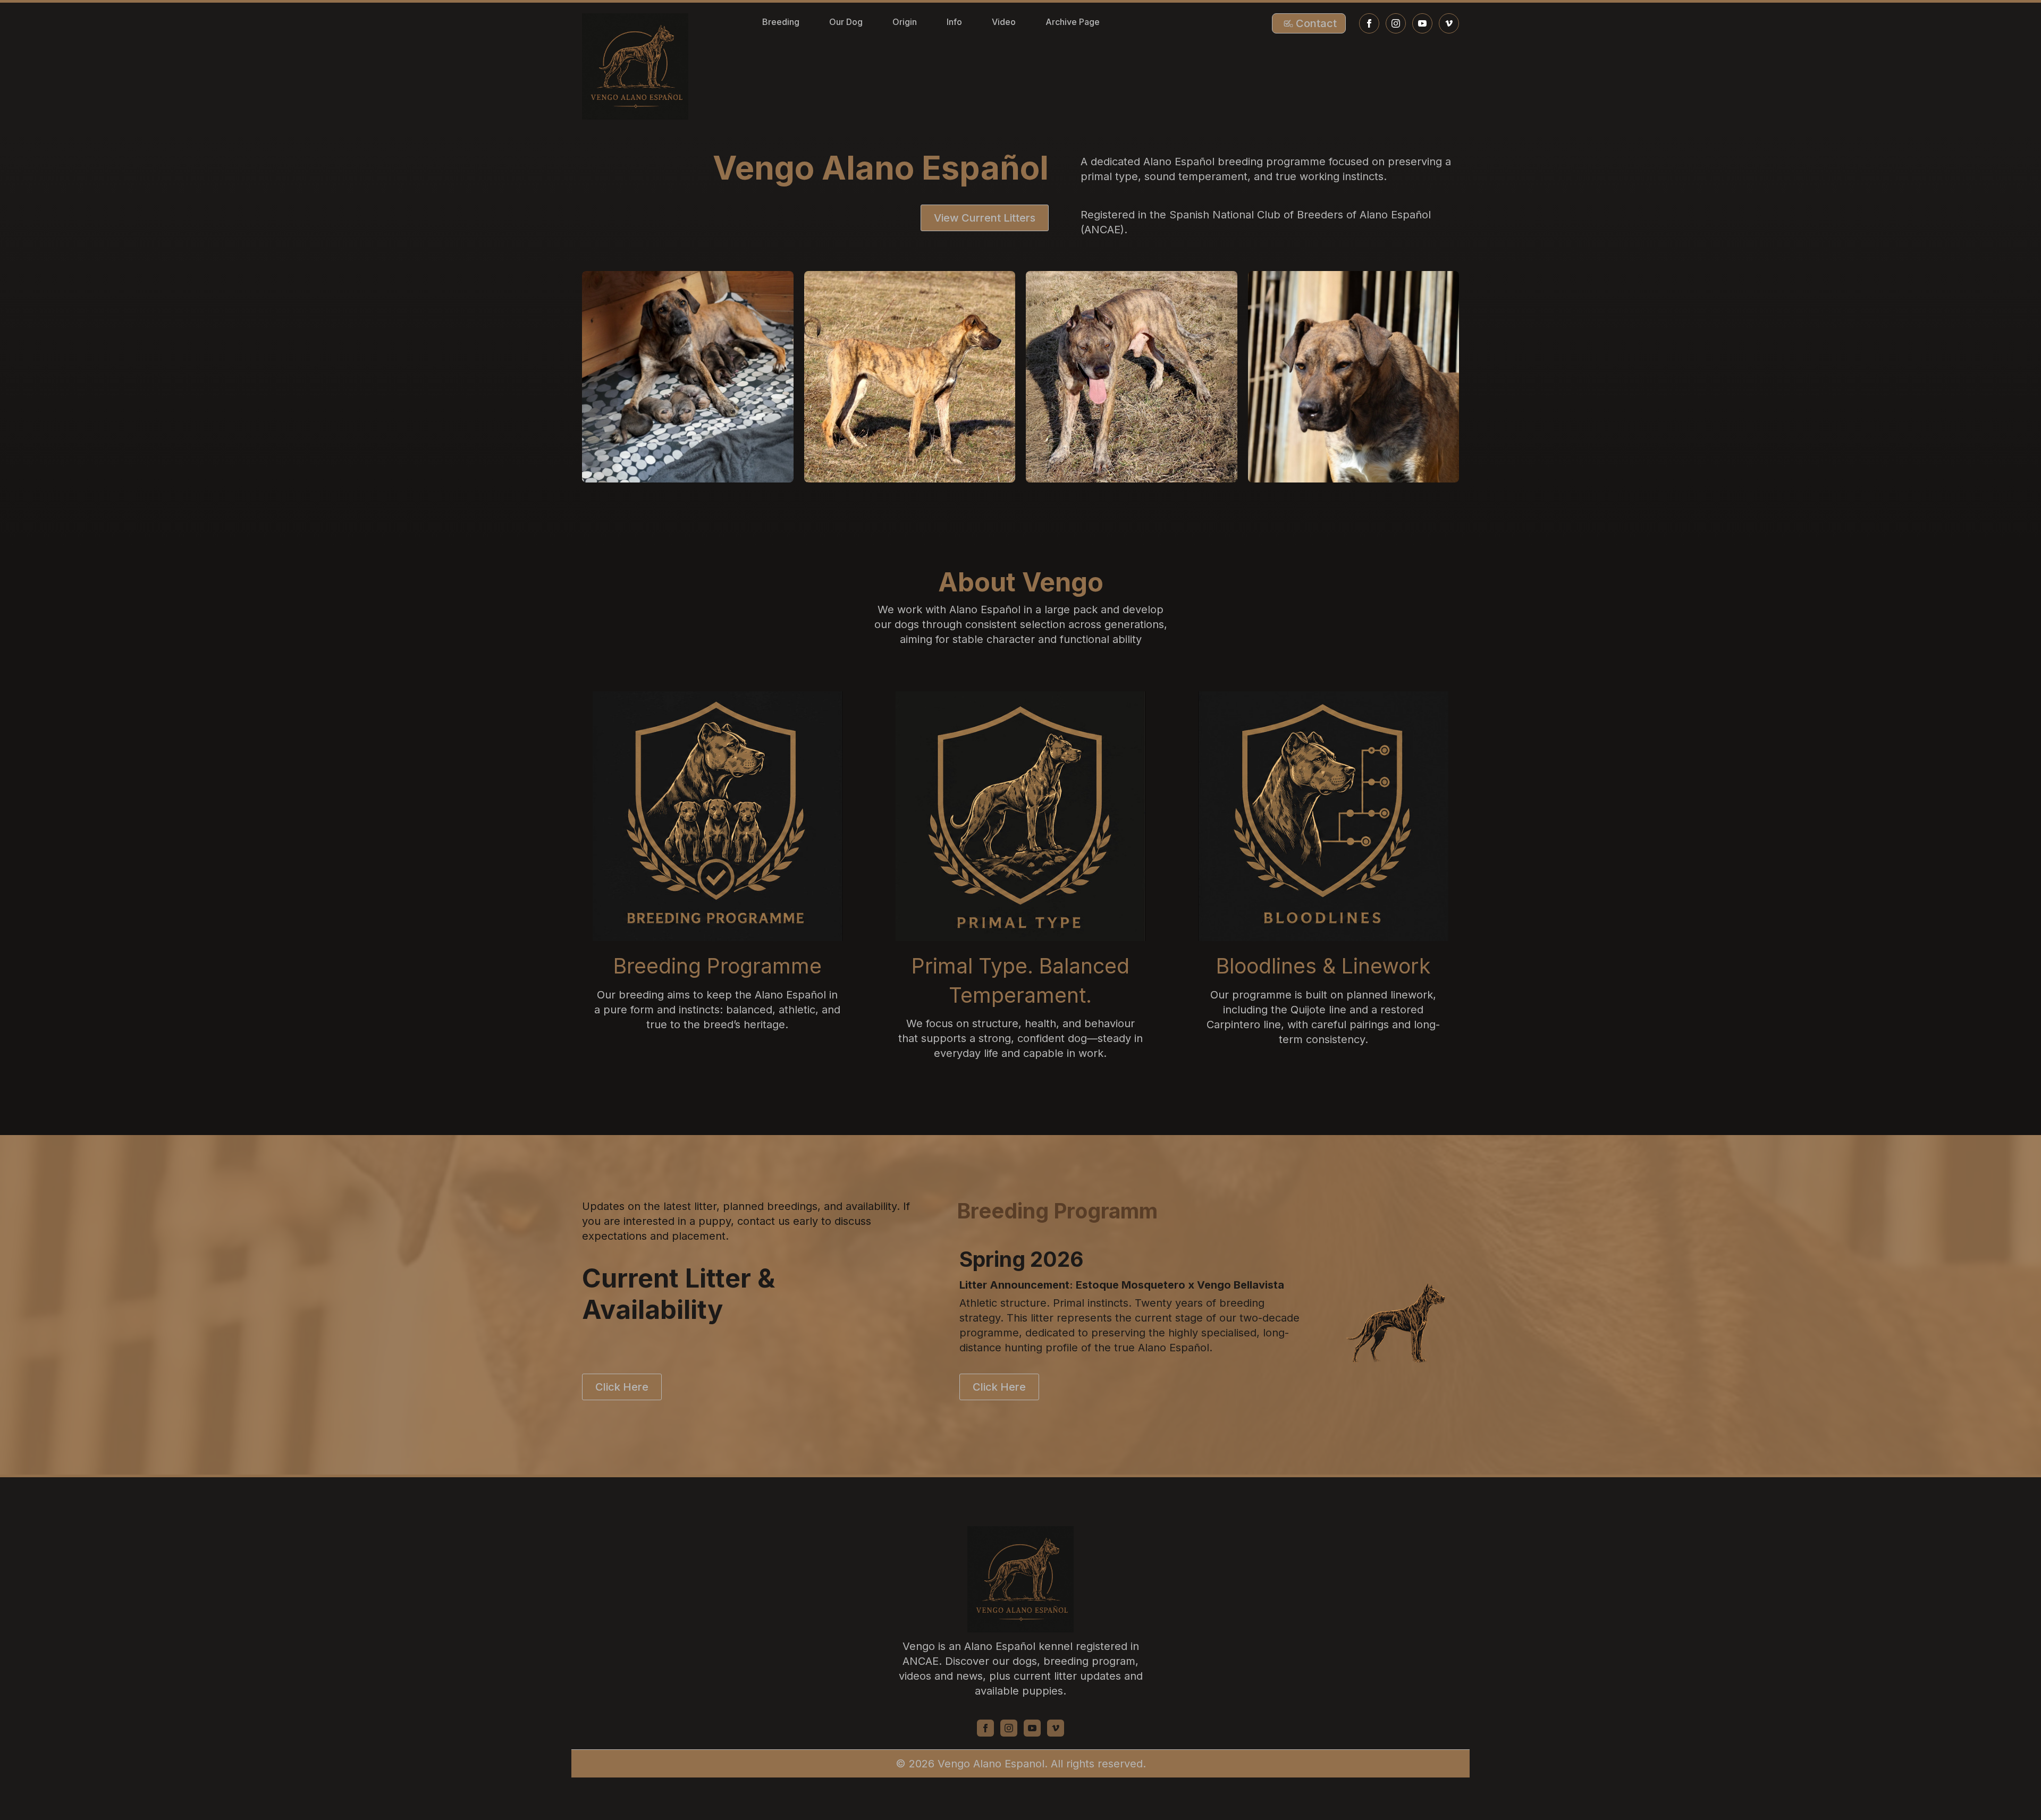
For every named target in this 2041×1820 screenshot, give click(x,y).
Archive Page (1073, 22)
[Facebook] (985, 1728)
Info (954, 22)
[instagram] (1396, 23)
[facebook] (1369, 23)
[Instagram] (1009, 1728)
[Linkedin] (1032, 1728)
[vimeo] (1449, 23)
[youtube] (1422, 23)
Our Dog (846, 22)
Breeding (781, 22)
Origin (905, 22)
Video (1004, 22)
